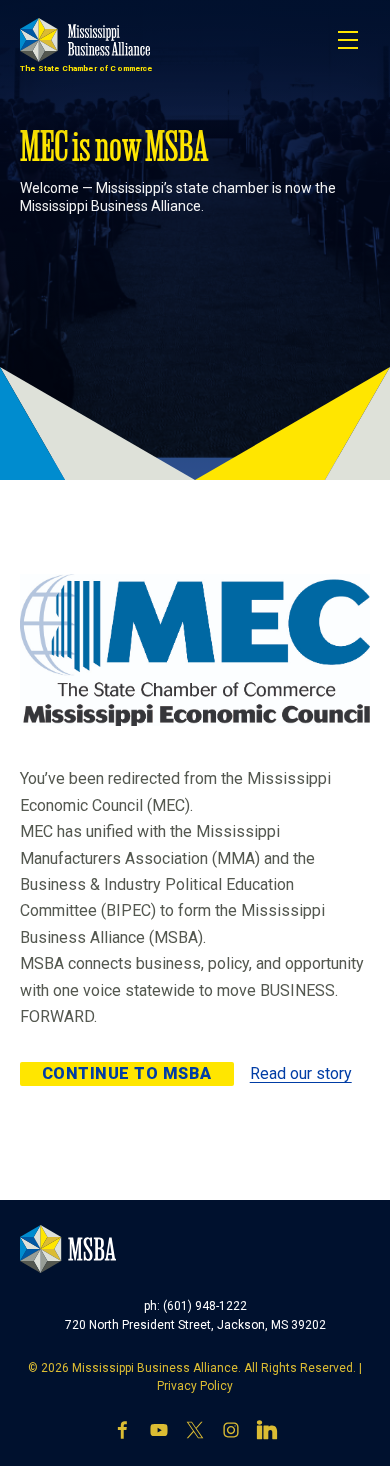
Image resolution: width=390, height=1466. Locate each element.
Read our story (301, 1073)
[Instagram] (231, 1430)
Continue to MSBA (127, 1073)
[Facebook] (123, 1430)
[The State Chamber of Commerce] (85, 40)
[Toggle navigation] (348, 40)
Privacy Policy (195, 1386)
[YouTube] (159, 1430)
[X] (195, 1430)
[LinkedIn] (267, 1430)
